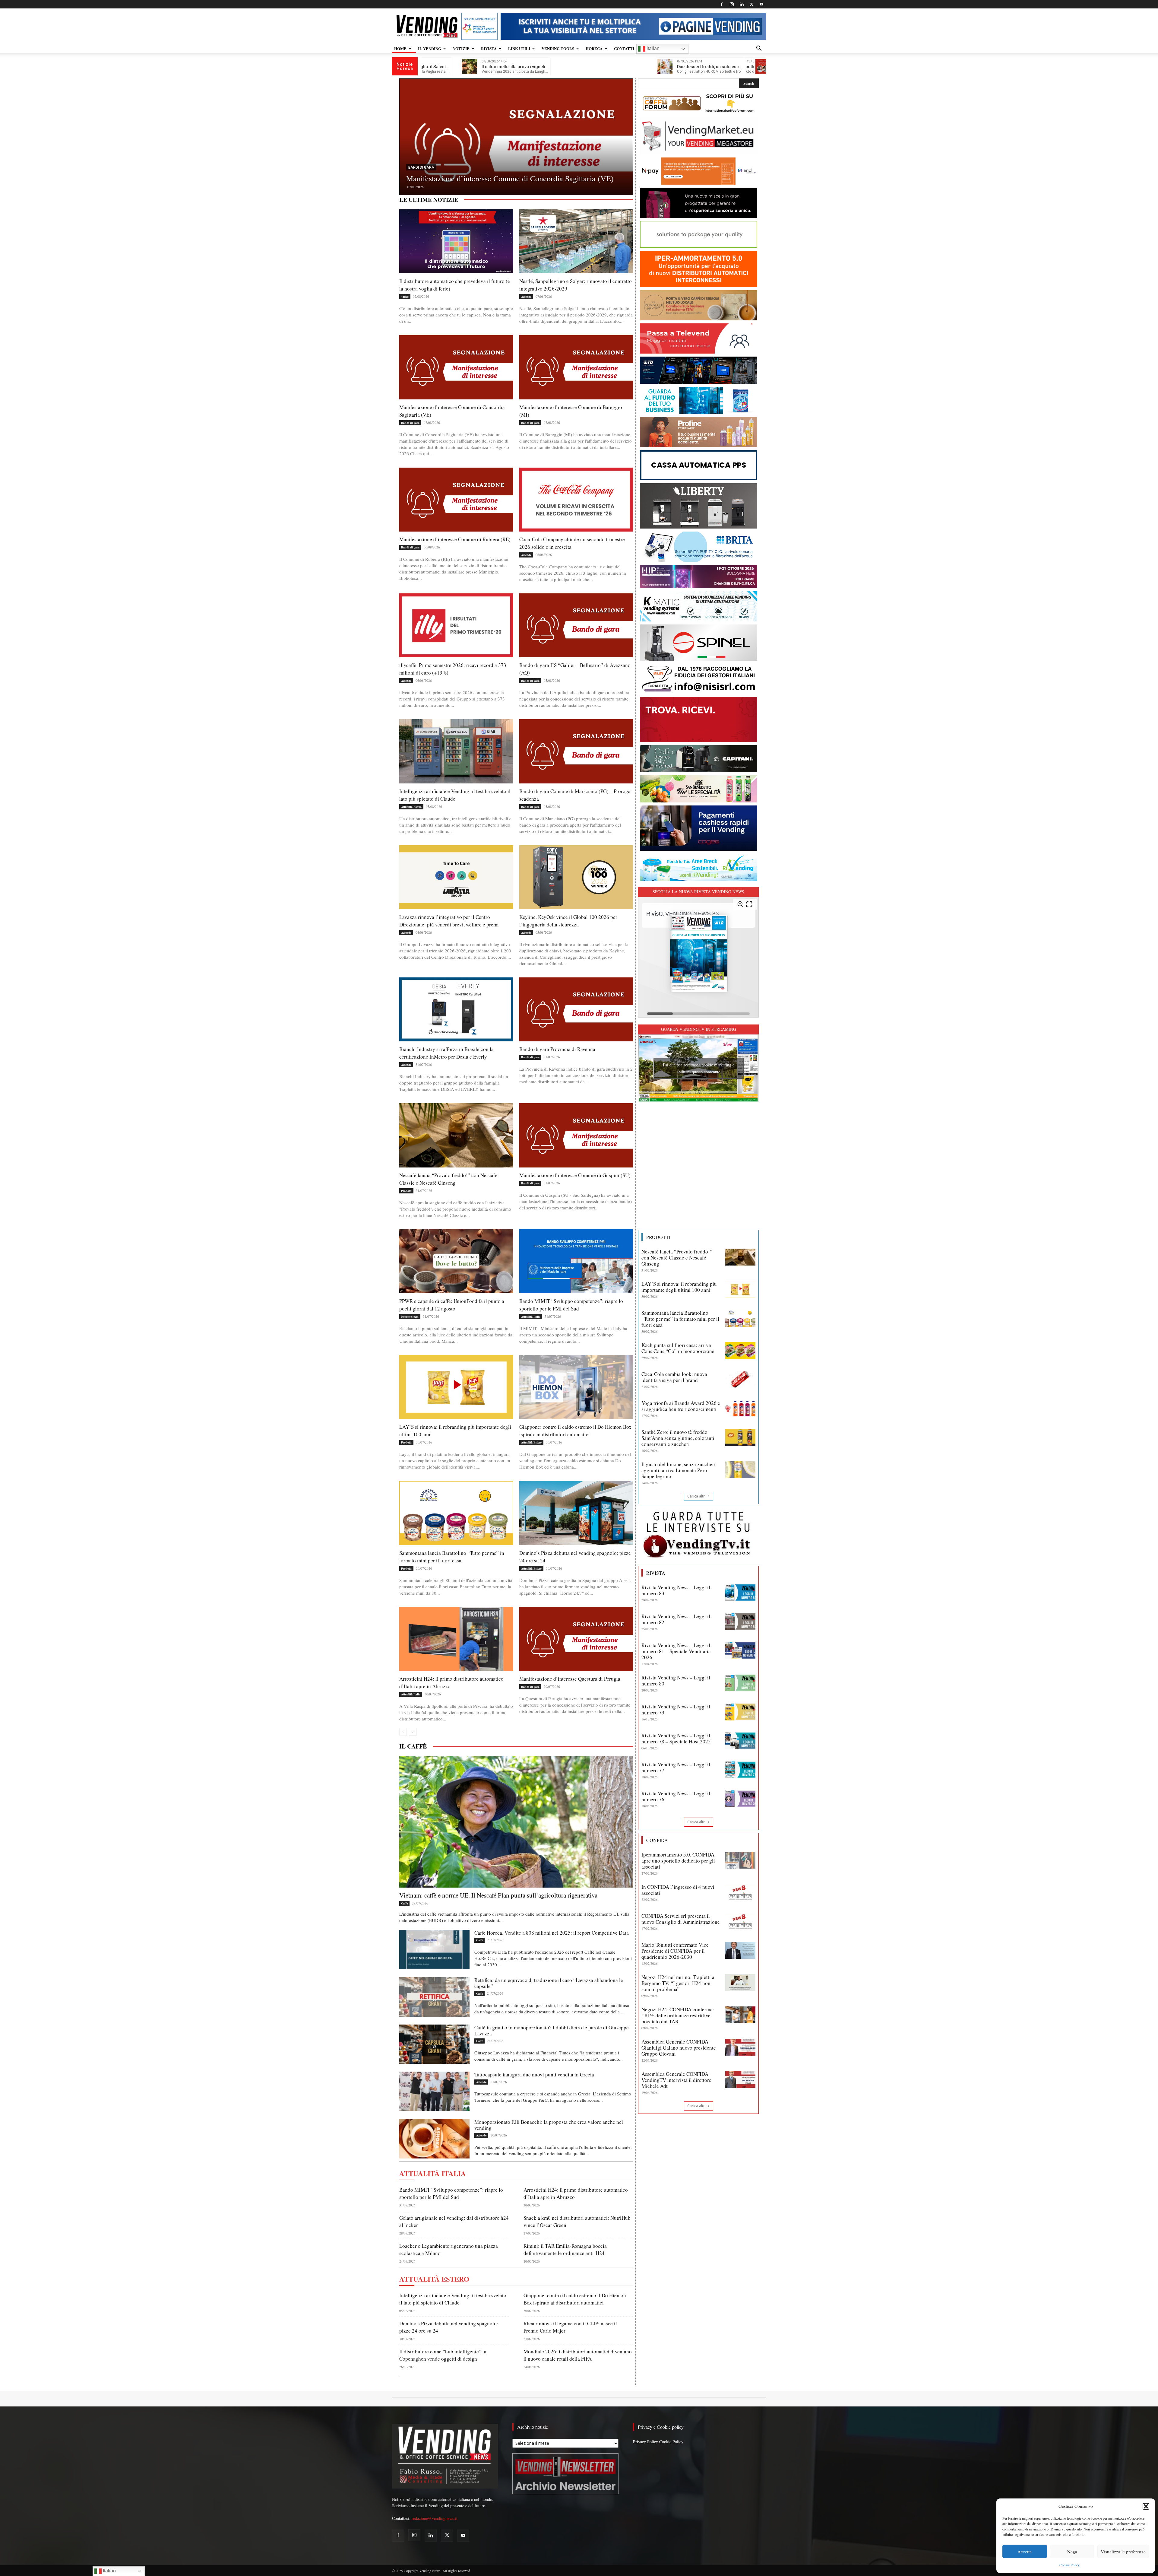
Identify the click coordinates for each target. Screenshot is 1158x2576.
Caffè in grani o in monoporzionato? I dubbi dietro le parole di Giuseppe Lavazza (552, 2030)
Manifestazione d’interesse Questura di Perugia (570, 1679)
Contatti (624, 48)
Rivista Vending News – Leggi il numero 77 (676, 1767)
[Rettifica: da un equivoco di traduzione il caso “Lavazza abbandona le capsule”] (434, 1997)
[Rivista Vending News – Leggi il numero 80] (740, 1683)
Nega (1072, 2552)
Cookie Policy (1069, 2565)
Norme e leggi (410, 1317)
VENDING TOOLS (558, 48)
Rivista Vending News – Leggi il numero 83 (676, 1590)
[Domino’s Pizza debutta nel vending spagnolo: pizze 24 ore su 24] (576, 1513)
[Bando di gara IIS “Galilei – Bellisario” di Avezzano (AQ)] (576, 625)
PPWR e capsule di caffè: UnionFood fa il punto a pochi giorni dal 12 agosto (452, 1305)
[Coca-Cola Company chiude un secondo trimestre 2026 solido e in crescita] (576, 500)
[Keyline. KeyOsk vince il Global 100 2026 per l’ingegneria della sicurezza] (576, 877)
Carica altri (696, 1496)
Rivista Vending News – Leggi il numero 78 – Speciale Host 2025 (676, 1738)
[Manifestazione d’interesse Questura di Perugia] (576, 1639)
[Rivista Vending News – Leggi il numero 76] (740, 1799)
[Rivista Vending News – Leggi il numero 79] (740, 1712)
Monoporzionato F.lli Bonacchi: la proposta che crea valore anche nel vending (549, 2125)
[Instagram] (732, 4)
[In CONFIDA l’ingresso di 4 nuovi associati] (740, 1892)
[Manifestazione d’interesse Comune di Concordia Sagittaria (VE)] (456, 367)
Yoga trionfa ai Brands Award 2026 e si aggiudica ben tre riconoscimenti (681, 1406)
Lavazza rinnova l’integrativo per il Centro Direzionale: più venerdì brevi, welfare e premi (449, 921)
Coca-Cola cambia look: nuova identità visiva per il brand (674, 1377)
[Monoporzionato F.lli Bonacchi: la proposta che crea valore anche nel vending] (434, 2139)
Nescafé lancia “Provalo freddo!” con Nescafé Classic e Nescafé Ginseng (677, 1258)
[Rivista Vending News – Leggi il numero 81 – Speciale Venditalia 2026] (740, 1651)
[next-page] (413, 1732)
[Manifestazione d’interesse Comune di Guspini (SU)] (576, 1135)
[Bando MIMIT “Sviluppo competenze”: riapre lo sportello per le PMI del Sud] (576, 1261)
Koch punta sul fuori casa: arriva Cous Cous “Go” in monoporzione (678, 1348)
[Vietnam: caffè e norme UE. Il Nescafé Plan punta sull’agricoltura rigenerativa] (516, 1822)
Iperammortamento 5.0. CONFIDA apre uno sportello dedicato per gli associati (678, 1861)
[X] (751, 4)
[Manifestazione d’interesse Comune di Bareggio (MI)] (576, 367)
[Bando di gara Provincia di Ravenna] (576, 1009)
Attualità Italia (531, 1317)
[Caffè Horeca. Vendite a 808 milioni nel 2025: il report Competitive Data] (434, 1950)
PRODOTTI (658, 1237)
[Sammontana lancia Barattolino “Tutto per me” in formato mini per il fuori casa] (456, 1513)
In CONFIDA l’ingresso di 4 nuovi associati (678, 1890)
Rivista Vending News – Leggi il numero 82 (676, 1619)
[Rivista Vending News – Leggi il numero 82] (740, 1622)
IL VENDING (430, 48)
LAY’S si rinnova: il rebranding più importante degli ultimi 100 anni (679, 1287)
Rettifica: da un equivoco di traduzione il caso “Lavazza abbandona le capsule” (549, 1983)
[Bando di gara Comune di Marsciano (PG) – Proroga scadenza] (576, 751)
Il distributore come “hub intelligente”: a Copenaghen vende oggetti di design (443, 2355)
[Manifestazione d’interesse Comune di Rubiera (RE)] (456, 500)
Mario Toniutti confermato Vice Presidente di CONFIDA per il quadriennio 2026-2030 (675, 1951)
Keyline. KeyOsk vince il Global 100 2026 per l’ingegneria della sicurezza (568, 921)
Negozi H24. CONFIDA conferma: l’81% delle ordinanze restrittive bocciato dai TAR (678, 2015)
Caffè (404, 1903)
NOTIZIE (461, 48)
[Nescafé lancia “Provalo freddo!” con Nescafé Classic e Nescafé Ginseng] (456, 1135)
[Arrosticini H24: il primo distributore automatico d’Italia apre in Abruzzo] (456, 1639)
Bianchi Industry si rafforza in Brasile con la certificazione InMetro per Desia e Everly (446, 1053)
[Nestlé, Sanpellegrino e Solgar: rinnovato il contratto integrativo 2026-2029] (576, 241)
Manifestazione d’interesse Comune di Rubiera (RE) (455, 539)
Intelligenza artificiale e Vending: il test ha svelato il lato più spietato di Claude (453, 2299)
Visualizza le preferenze (1123, 2552)
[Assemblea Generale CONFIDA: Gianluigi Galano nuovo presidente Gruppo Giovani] (740, 2047)
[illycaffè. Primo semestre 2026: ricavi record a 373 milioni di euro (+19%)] (516, 144)
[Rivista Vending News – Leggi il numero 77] (740, 1770)
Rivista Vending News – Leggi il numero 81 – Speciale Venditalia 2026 (676, 1651)
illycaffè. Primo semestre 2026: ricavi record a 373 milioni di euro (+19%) (511, 173)
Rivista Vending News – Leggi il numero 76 (676, 1796)
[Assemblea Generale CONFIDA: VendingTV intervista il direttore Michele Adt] (740, 2079)
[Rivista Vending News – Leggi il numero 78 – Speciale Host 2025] (740, 1741)
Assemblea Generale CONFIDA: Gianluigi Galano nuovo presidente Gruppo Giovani (679, 2048)
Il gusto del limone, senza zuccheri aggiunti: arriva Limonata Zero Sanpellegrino (679, 1470)
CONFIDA (657, 1840)
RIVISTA (489, 48)
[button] (1146, 2506)
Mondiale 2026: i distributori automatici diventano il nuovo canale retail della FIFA (578, 2355)
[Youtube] (761, 4)
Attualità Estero (411, 807)
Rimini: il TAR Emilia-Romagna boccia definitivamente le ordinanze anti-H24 (565, 2249)
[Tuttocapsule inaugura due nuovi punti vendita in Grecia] (434, 2091)
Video (405, 297)
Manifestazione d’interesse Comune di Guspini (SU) (575, 1175)
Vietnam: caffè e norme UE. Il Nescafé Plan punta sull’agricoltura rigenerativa (498, 1895)
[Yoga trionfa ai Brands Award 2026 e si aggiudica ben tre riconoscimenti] (740, 1409)
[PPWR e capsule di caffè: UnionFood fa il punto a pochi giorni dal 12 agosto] (456, 1261)
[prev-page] (403, 1732)
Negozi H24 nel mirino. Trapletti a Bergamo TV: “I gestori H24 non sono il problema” (678, 1983)
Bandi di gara (410, 423)
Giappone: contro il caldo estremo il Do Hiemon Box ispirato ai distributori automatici (575, 1431)
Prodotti (406, 1191)
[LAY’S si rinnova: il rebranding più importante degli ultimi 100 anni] (456, 1387)
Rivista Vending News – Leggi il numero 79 (676, 1709)
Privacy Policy (645, 2442)
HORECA (594, 48)
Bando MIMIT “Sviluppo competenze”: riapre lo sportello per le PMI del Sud (571, 1305)
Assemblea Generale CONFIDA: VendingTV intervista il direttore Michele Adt (676, 2080)
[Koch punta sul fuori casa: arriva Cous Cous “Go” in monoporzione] (740, 1351)
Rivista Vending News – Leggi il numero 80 (676, 1680)
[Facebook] (722, 4)
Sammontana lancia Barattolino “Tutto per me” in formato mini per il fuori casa (680, 1319)
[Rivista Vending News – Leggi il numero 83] (740, 1593)
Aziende (416, 158)
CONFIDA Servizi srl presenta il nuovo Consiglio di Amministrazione (681, 1919)
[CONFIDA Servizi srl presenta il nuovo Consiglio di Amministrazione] (740, 1921)
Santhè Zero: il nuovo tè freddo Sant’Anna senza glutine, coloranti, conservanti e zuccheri (679, 1438)
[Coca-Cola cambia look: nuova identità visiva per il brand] (740, 1380)
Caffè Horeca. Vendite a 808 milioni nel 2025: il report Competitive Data (552, 1933)
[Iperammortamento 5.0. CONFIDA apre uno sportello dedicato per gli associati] (740, 1860)
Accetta (1025, 2552)
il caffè (413, 1746)
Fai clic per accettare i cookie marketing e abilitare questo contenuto (699, 1068)
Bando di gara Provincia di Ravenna (557, 1049)
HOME (400, 48)
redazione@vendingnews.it (435, 2518)
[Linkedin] (742, 4)
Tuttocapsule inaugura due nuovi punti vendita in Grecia (534, 2074)
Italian (652, 48)
